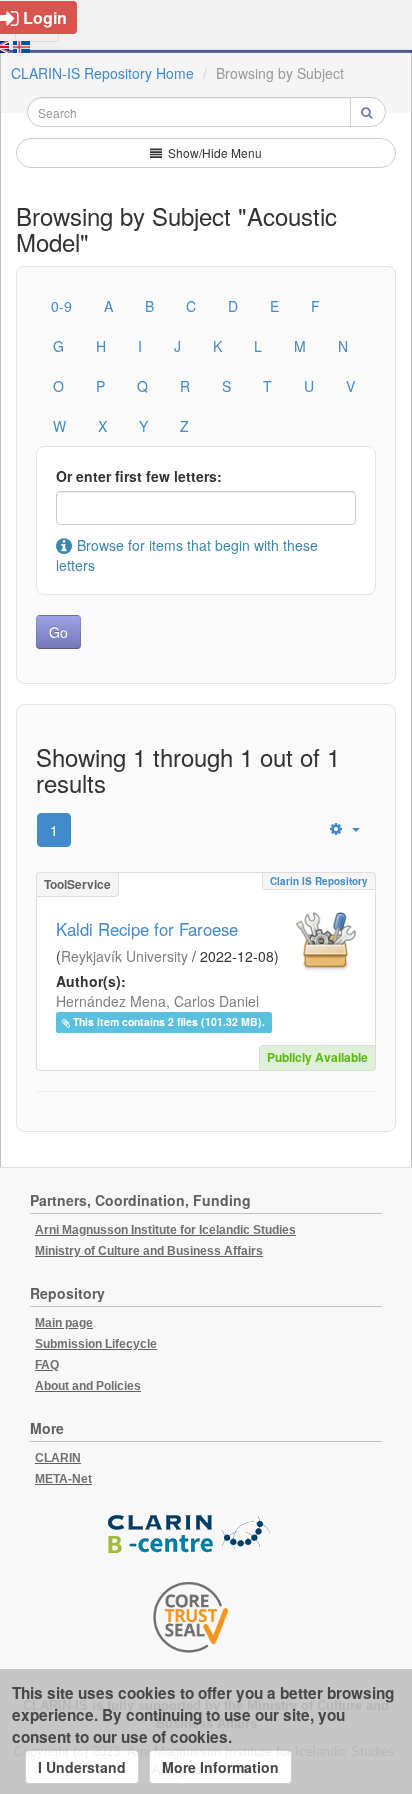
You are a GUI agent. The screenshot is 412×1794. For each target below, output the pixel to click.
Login (45, 17)
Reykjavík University (124, 956)
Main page (64, 1323)
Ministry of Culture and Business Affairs (149, 1251)
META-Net (63, 1479)
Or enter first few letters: (139, 476)
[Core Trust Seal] (191, 1617)
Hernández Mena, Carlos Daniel (157, 1001)
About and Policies (88, 1386)
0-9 (61, 306)
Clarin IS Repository (319, 881)
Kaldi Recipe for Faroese (147, 929)
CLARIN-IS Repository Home (102, 73)
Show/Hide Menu (213, 152)
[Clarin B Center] (191, 1535)
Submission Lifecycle (96, 1344)
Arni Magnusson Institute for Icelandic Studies (165, 1230)
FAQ (47, 1365)
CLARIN (58, 1458)
